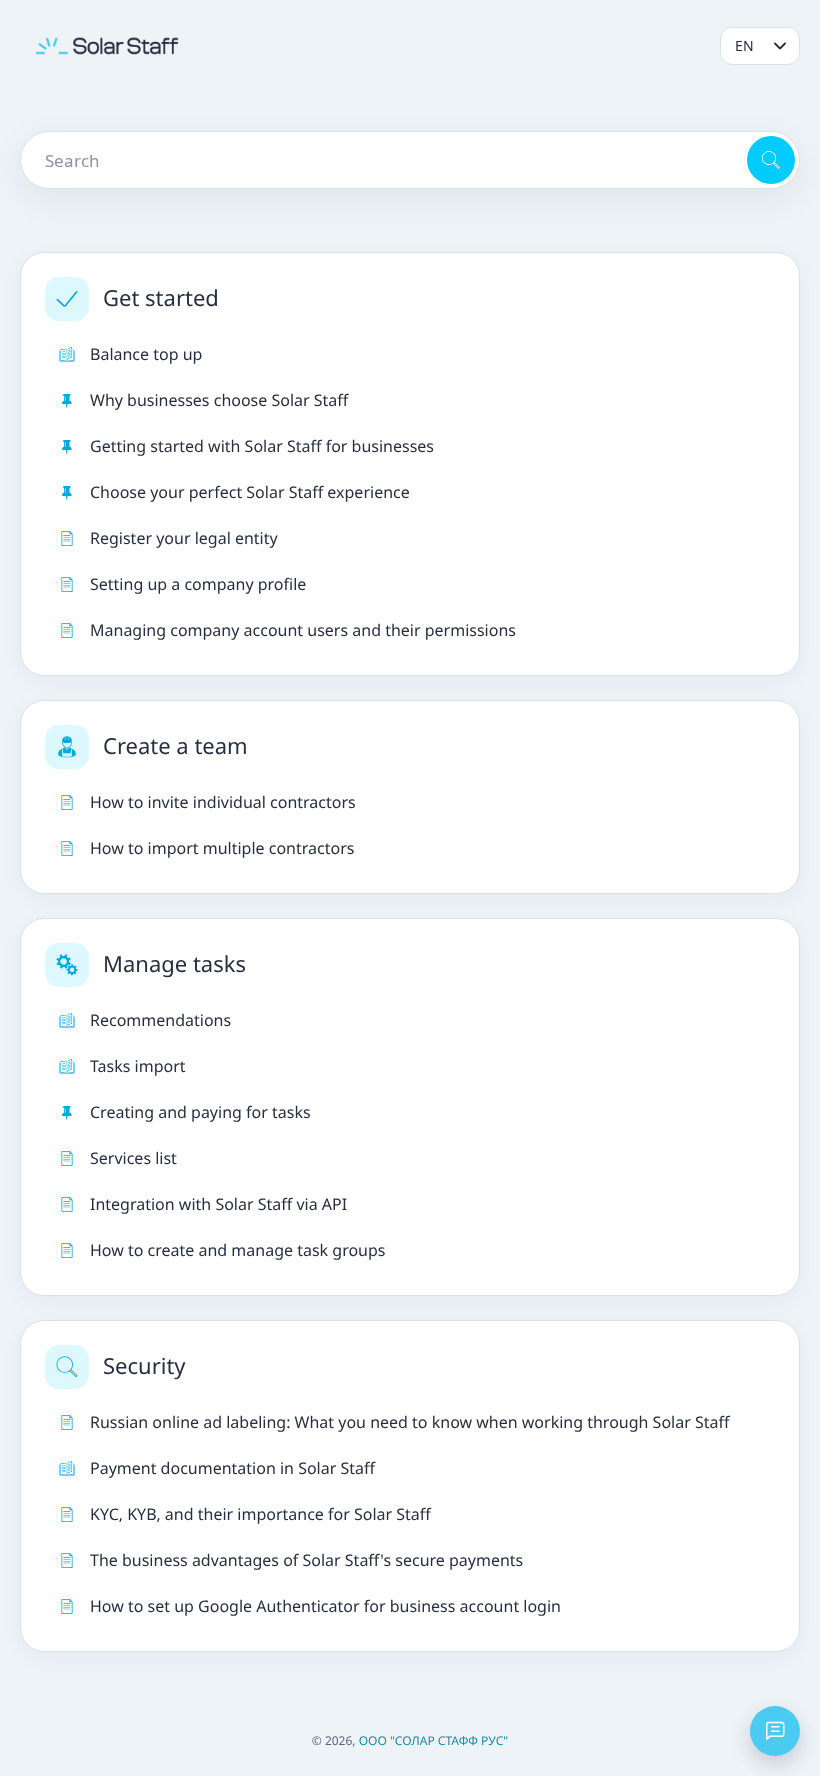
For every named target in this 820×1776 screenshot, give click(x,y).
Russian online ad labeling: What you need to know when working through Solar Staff (410, 1422)
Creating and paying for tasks (200, 1112)
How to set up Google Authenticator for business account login (325, 1606)
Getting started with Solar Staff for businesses (262, 446)
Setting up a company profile (198, 584)
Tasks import (138, 1066)
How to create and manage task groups (238, 1250)
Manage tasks (174, 964)
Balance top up (146, 354)
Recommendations (160, 1020)
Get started (161, 298)
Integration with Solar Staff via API (218, 1204)
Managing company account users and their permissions (303, 630)
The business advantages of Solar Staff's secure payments (306, 1560)
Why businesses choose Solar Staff (219, 400)
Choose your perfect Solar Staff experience (250, 492)
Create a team (175, 746)
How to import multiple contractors (222, 848)
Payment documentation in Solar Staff (232, 1468)
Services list (133, 1158)
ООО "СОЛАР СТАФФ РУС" (434, 1740)
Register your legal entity (184, 538)
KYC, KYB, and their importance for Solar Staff (260, 1514)
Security (144, 1366)
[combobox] (382, 160)
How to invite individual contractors (223, 802)
